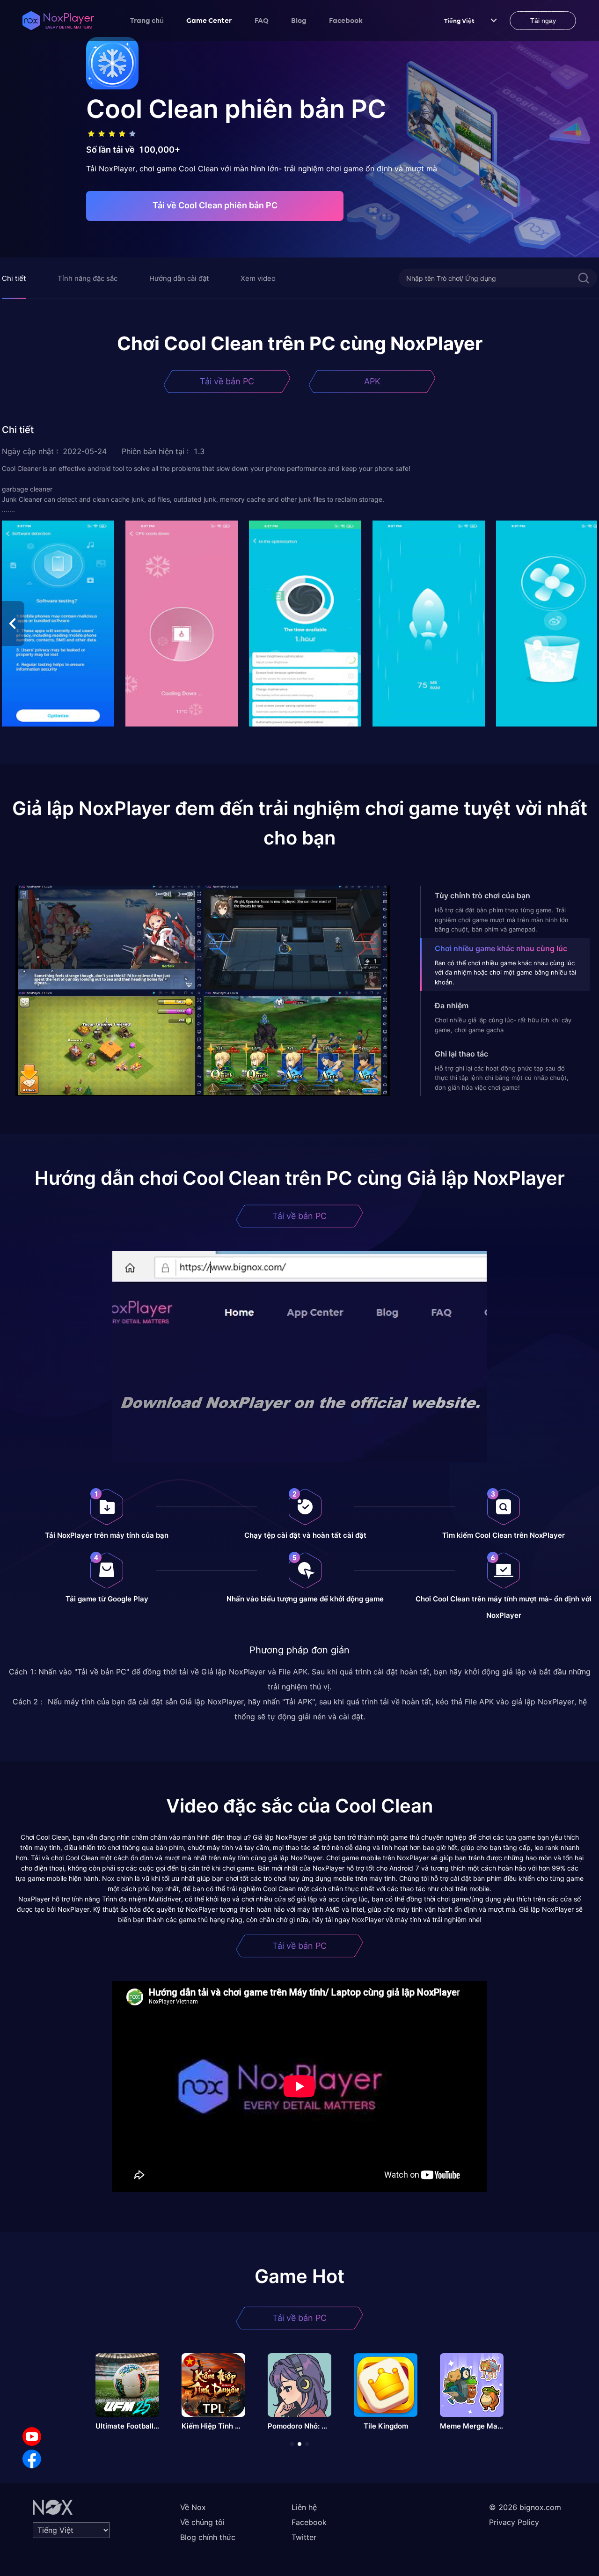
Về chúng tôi (202, 2522)
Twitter (304, 2537)
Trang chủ (147, 20)
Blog (299, 20)
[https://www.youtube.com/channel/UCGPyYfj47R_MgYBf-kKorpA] (32, 2437)
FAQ (262, 20)
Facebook (346, 20)
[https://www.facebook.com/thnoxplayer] (32, 2459)
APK (372, 381)
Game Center (209, 20)
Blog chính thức (208, 2537)
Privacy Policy (514, 2522)
